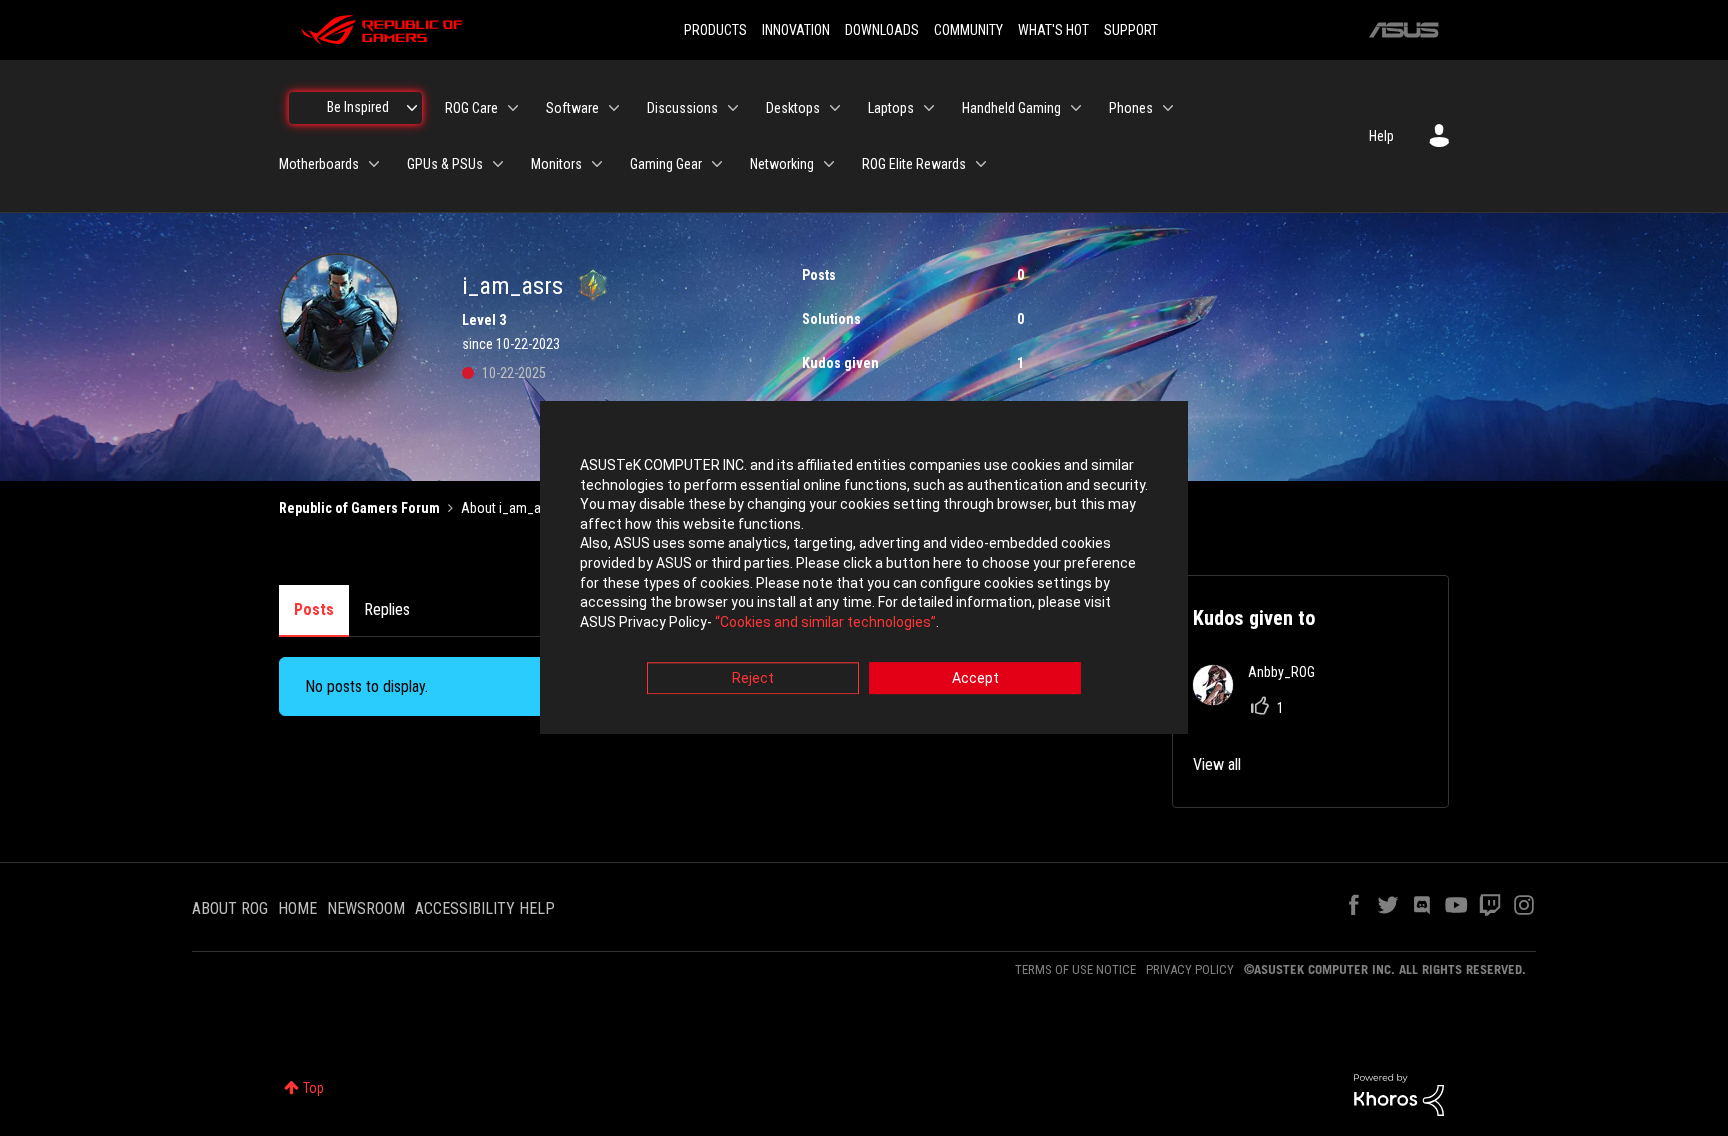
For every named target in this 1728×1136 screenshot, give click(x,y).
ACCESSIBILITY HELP (485, 908)
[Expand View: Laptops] (929, 108)
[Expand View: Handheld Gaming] (1076, 108)
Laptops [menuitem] (891, 108)
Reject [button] (753, 679)
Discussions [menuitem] (682, 108)
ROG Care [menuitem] (471, 108)
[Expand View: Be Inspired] (412, 108)
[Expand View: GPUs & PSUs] (498, 164)
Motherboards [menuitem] (319, 164)
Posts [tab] (314, 609)
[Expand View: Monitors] (597, 164)
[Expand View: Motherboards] (374, 164)
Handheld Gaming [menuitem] (1011, 108)
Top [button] (313, 1088)
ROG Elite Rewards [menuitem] (914, 164)
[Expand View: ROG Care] (513, 108)
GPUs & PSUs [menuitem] (445, 164)
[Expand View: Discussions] (733, 108)
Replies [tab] (387, 609)
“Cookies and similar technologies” (825, 622)
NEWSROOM (366, 908)
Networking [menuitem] (782, 164)
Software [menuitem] (572, 108)
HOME (297, 908)
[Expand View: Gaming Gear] (717, 164)
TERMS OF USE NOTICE (1075, 969)
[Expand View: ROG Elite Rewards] (981, 164)
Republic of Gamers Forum (359, 508)
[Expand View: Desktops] (835, 108)
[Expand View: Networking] (829, 164)
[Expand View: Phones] (1168, 108)
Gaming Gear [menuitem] (666, 164)
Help (1381, 136)
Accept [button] (975, 679)
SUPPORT (1131, 30)
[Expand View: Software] (614, 108)
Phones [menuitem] (1131, 108)
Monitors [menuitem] (556, 164)
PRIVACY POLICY (1190, 969)
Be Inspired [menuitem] (358, 107)
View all (1217, 764)
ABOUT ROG (230, 908)
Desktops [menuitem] (793, 108)
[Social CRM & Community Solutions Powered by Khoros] (1399, 1094)
